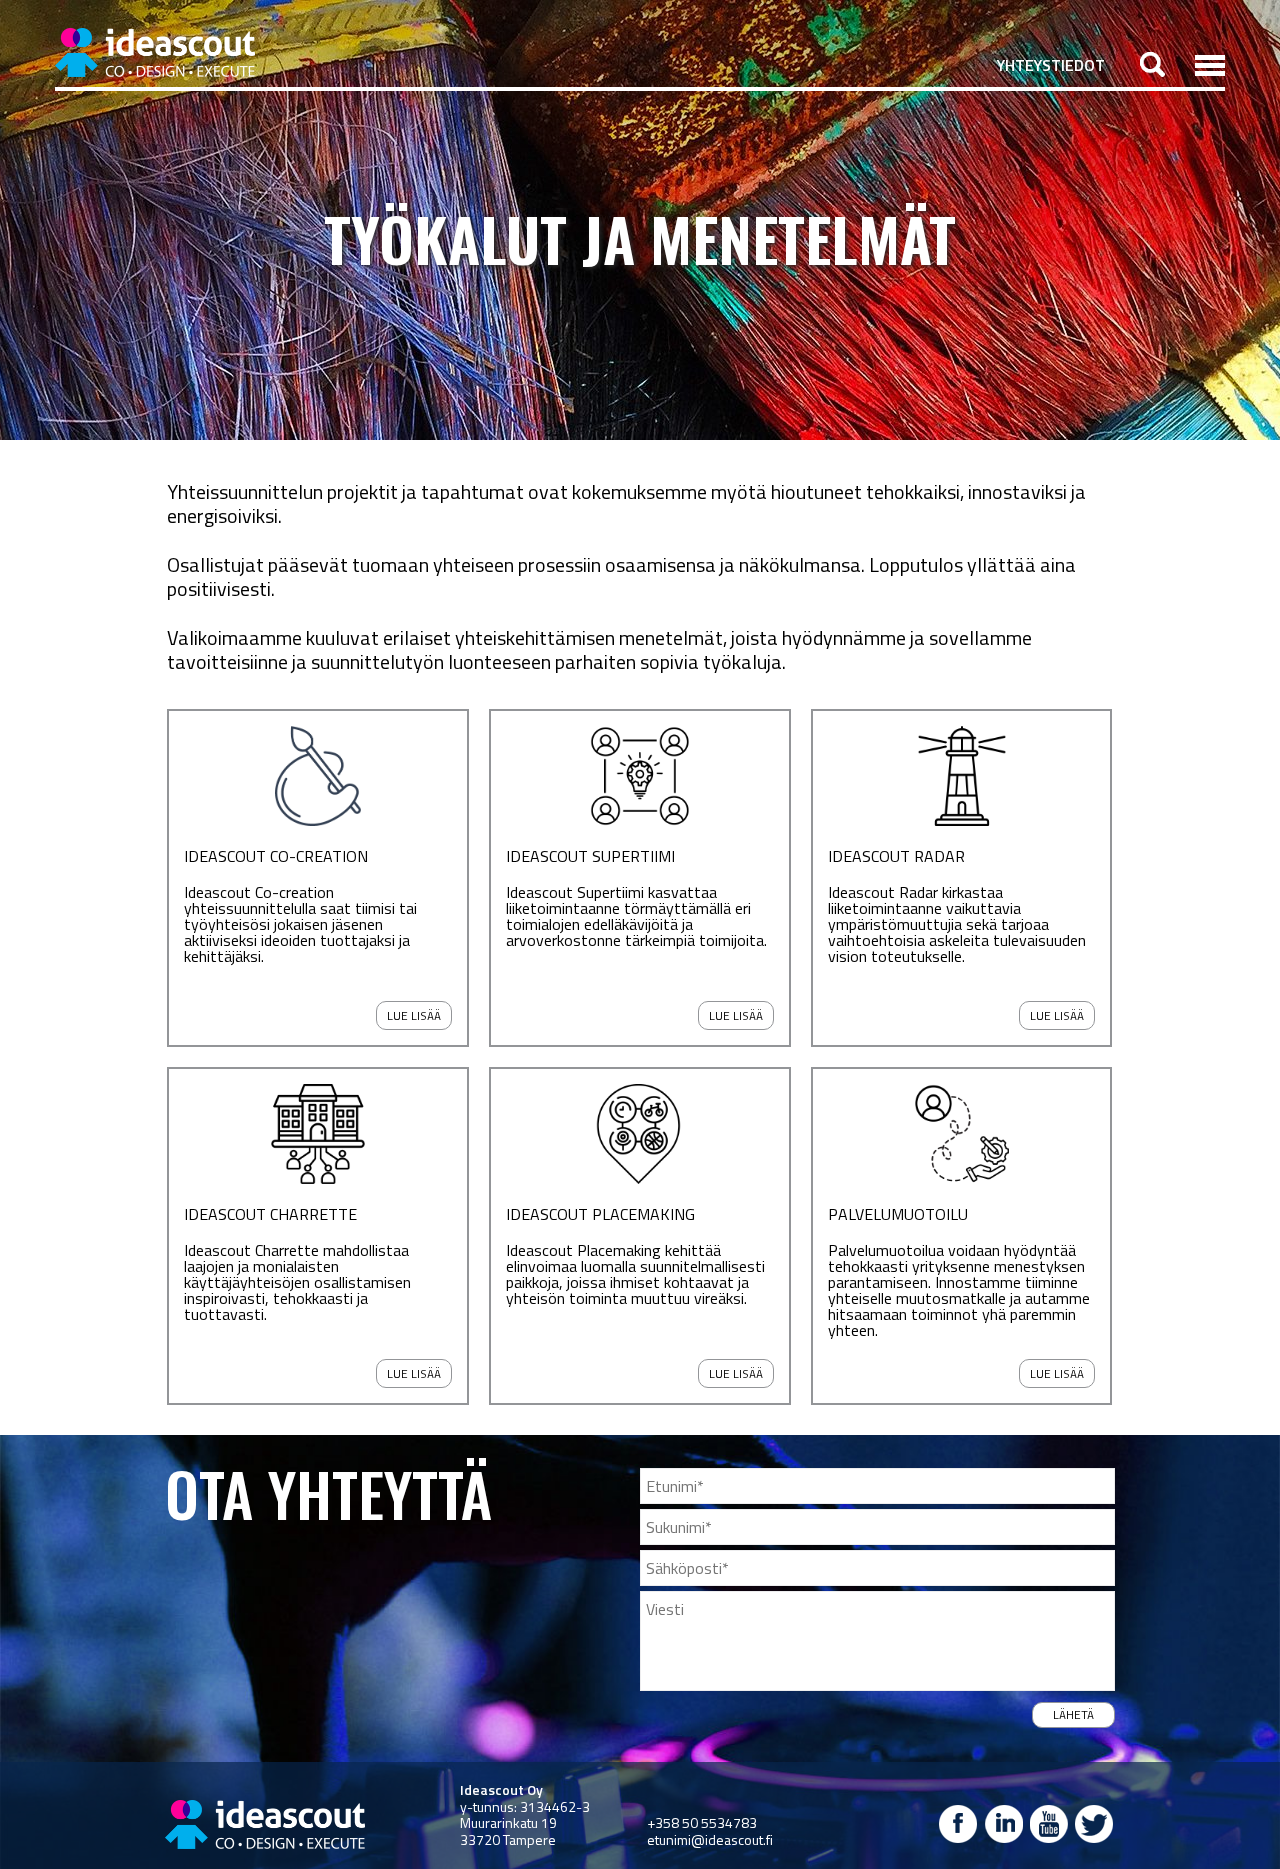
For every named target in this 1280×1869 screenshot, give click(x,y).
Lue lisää (414, 1015)
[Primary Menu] (1210, 65)
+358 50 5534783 (702, 1822)
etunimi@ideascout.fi (710, 1839)
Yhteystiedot (1051, 65)
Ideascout (155, 52)
